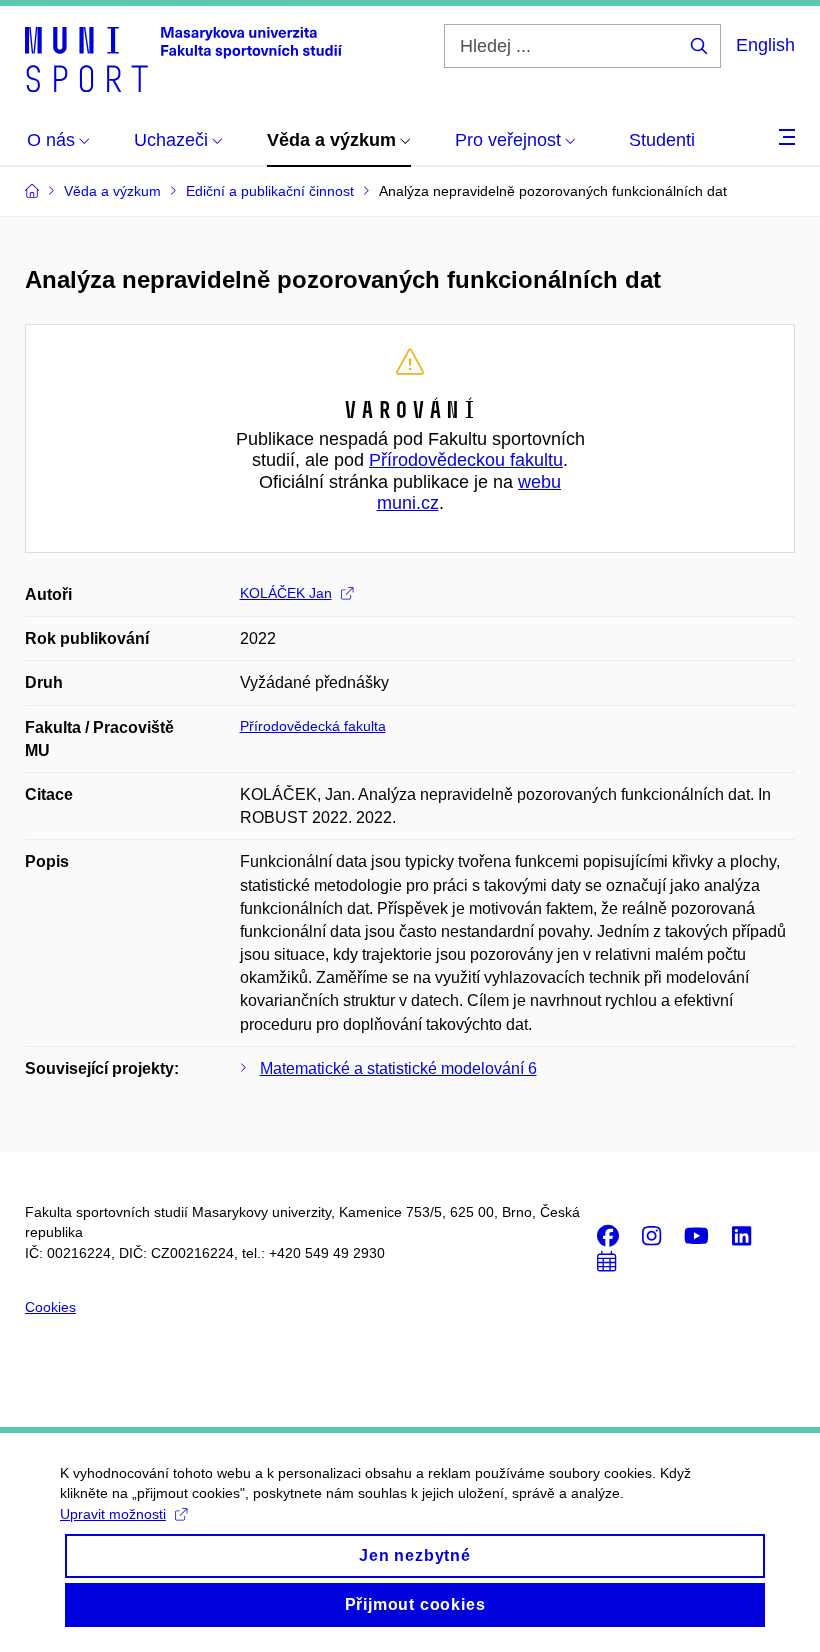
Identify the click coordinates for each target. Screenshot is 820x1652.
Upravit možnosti (113, 1514)
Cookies (50, 1307)
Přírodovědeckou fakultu (466, 460)
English (765, 45)
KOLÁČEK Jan (286, 593)
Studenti (662, 140)
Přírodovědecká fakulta (313, 726)
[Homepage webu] (183, 58)
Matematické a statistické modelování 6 (398, 1068)
